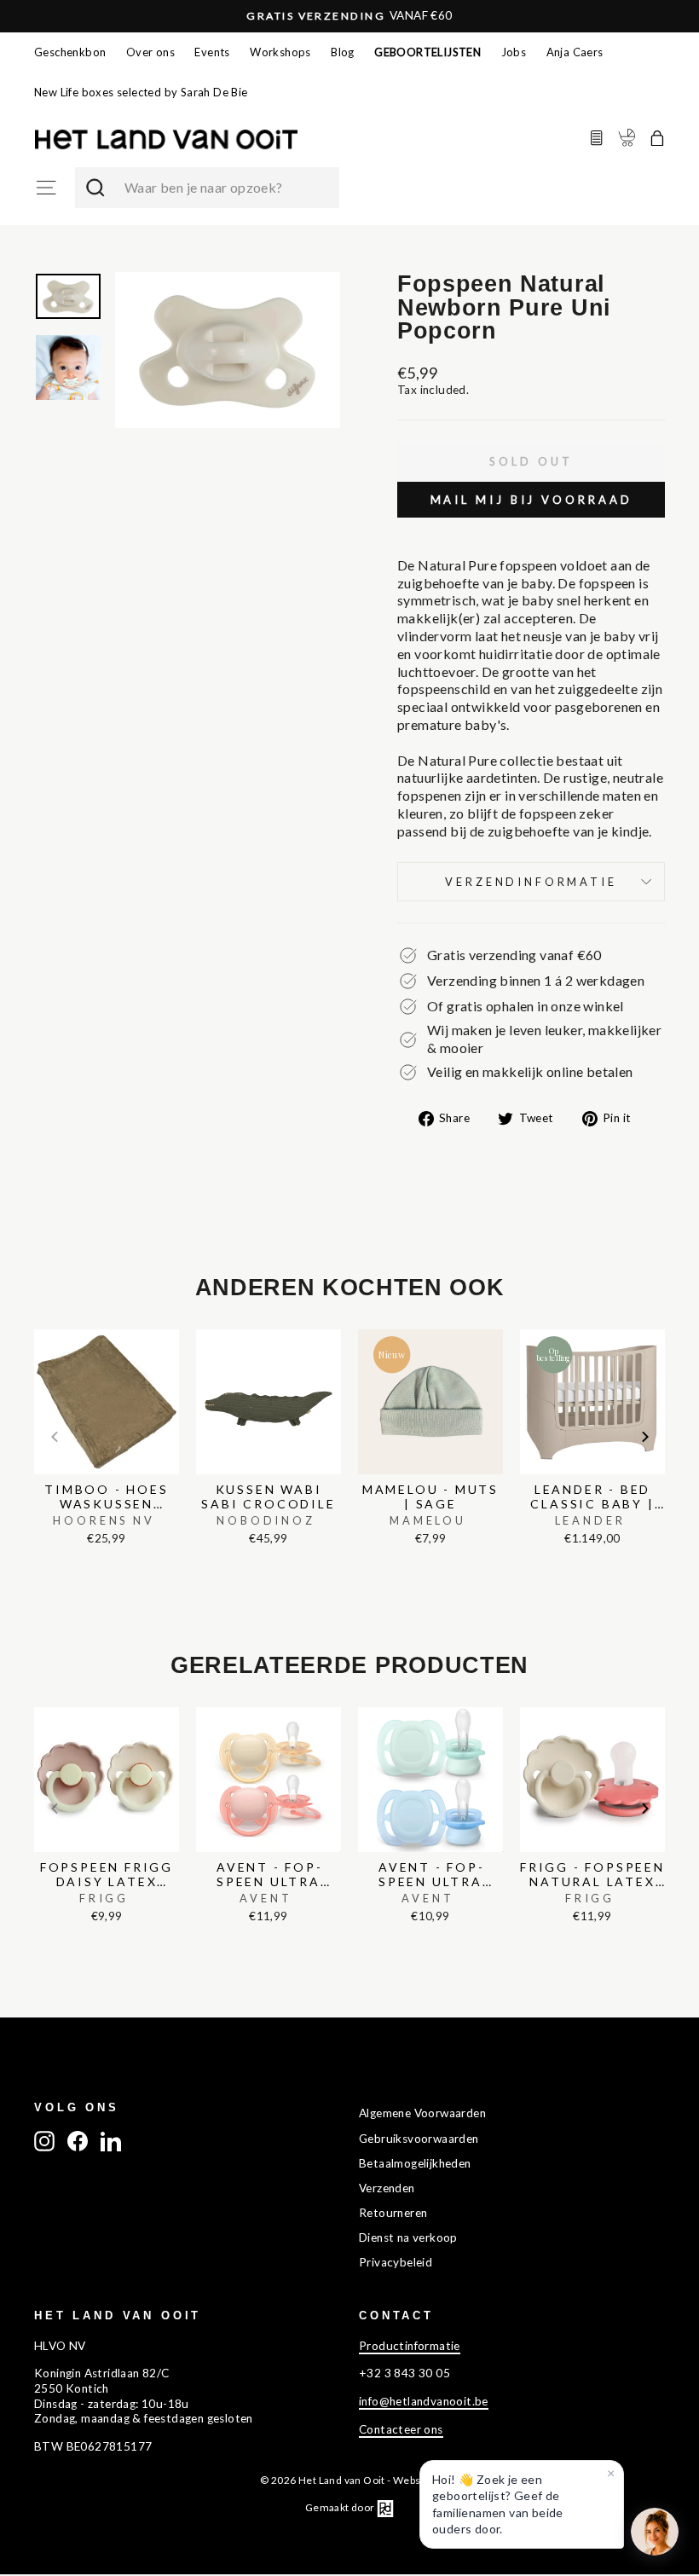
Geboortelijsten (427, 52)
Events (212, 52)
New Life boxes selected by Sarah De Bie (141, 92)
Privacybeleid (396, 2262)
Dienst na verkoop (408, 2237)
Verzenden (387, 2188)
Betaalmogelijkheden (415, 2163)
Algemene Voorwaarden (422, 2113)
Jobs (514, 52)
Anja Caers (575, 52)
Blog (343, 52)
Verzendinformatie (531, 882)
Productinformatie (410, 2346)
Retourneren (393, 2213)
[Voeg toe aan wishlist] (39, 1325)
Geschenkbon (70, 52)
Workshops (280, 52)
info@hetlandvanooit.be (424, 2401)
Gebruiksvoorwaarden (419, 2139)
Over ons (150, 52)
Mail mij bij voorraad (531, 500)
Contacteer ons (401, 2429)
